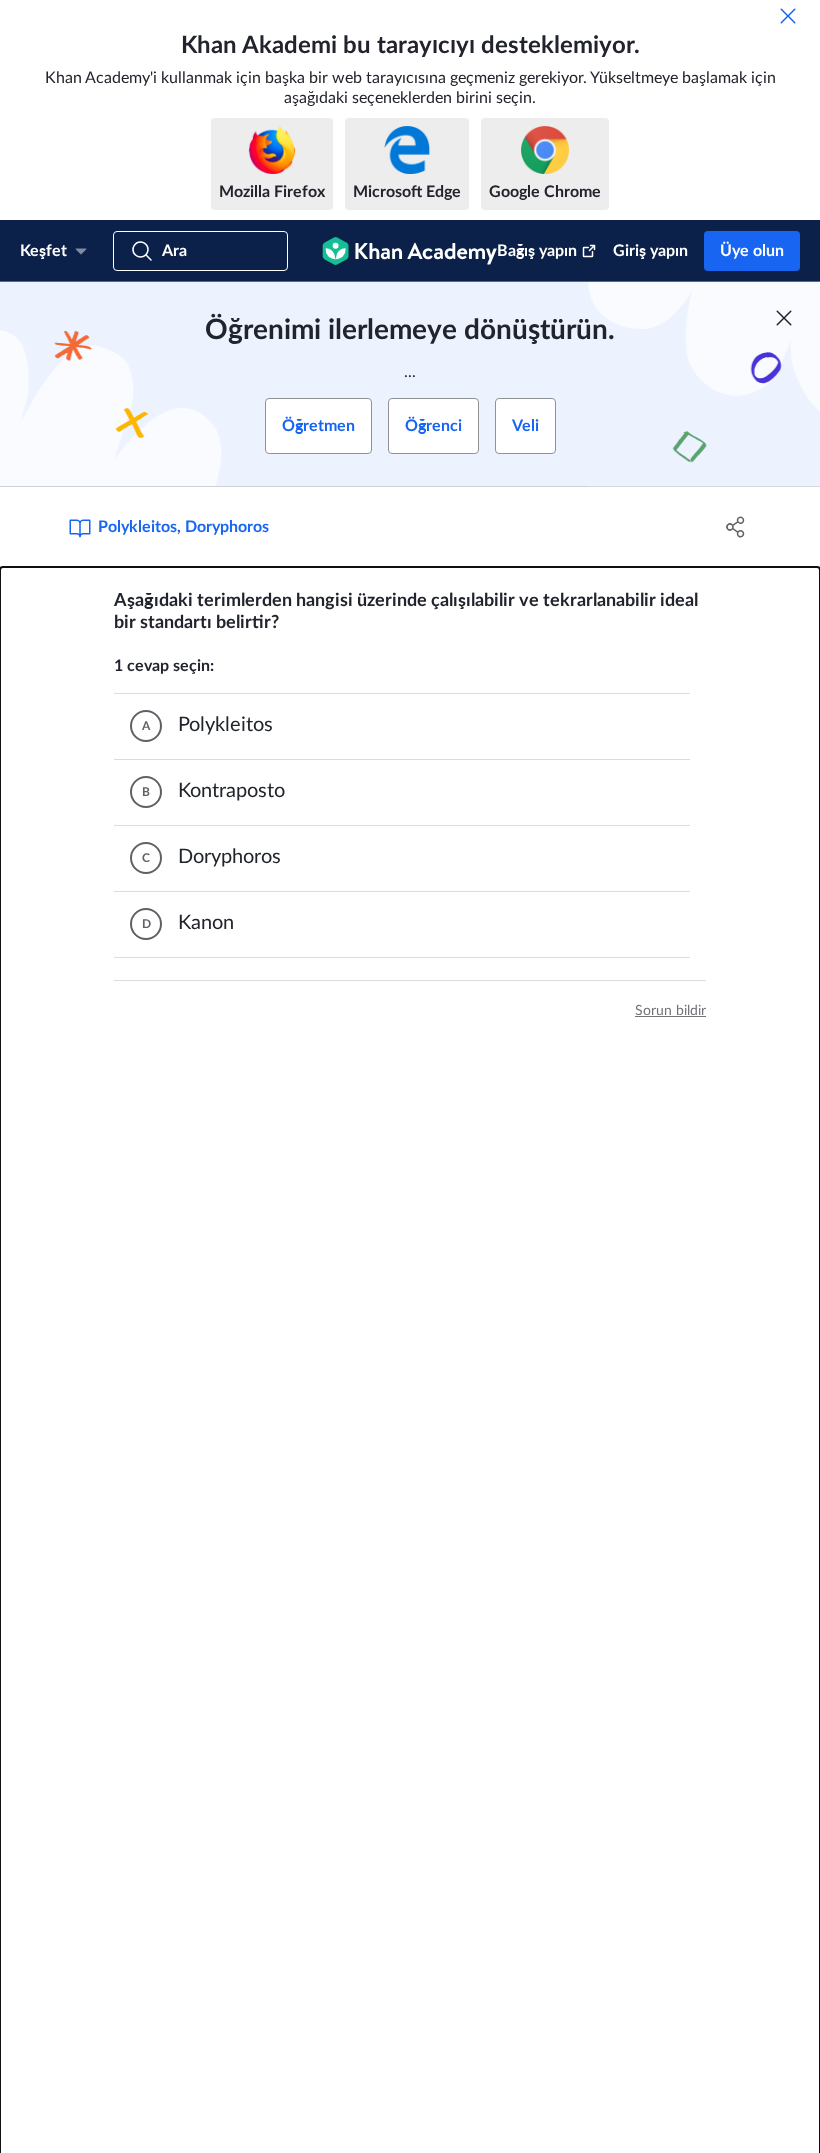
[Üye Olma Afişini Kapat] (784, 318)
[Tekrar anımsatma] (788, 16)
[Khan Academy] (409, 251)
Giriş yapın (650, 251)
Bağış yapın (537, 251)
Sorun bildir (670, 1011)
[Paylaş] (735, 527)
